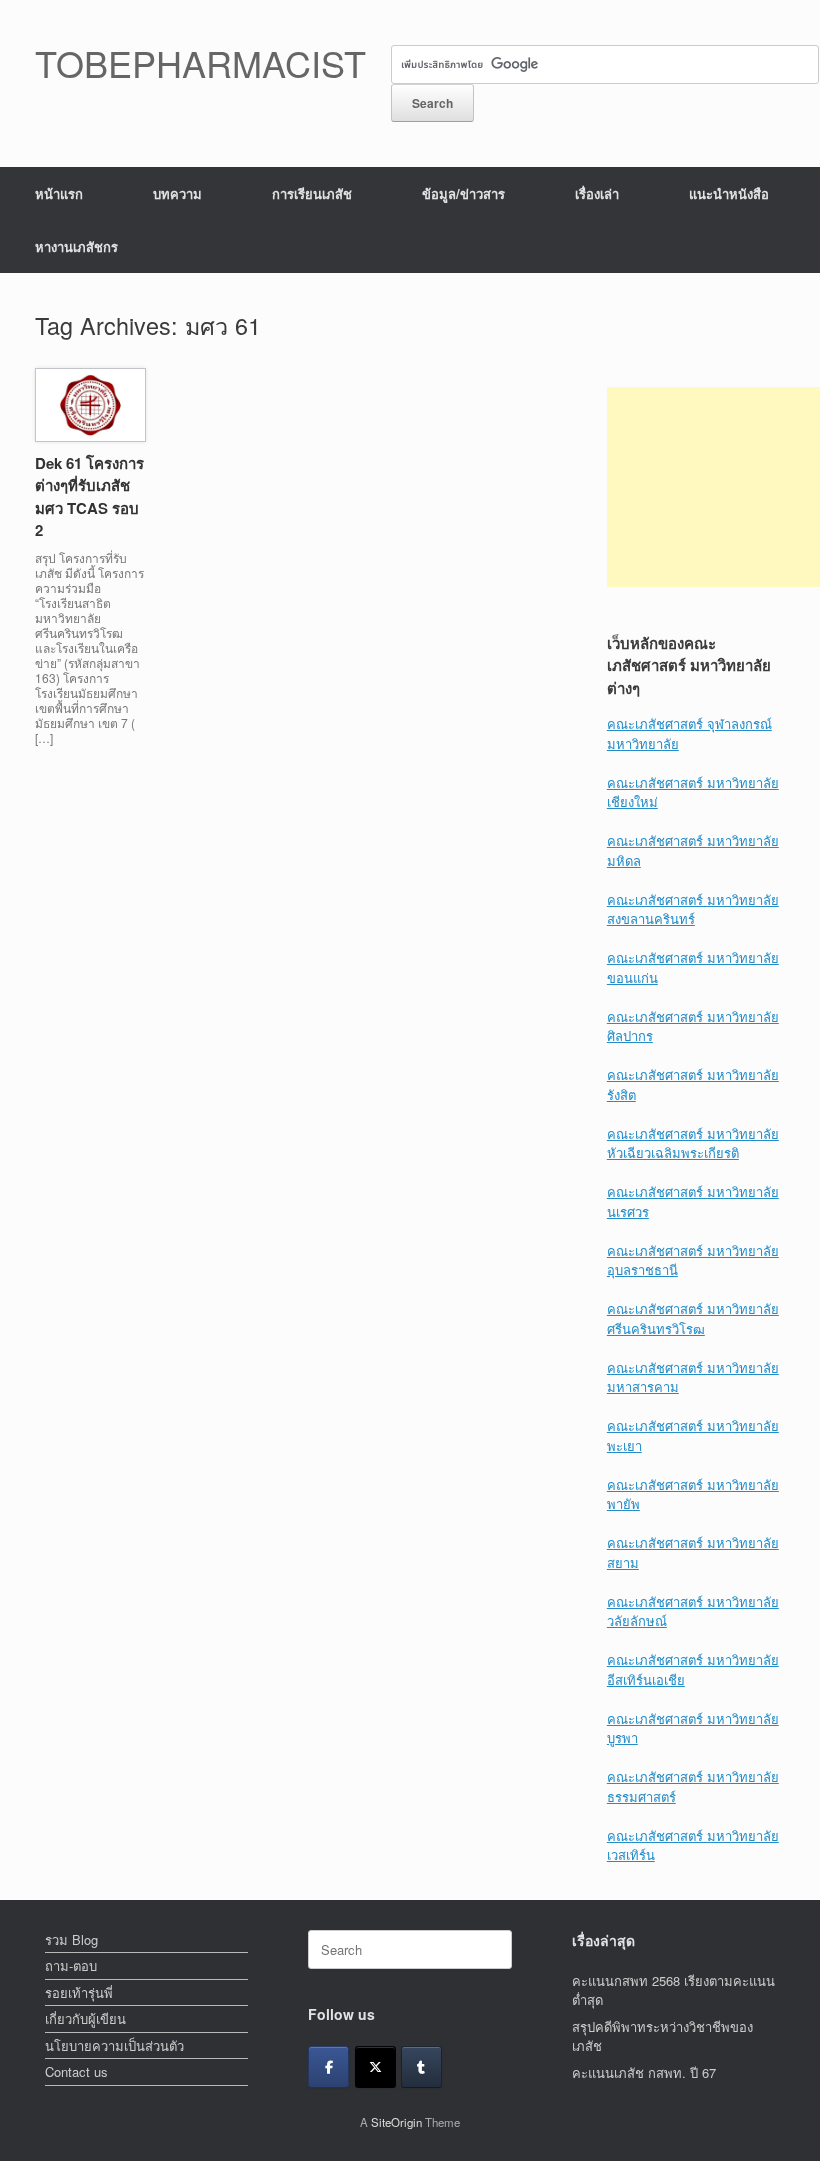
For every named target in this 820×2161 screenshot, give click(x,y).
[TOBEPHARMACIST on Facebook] (328, 2067)
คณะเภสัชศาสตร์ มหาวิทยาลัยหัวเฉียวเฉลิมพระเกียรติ (693, 1143)
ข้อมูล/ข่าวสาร (463, 193)
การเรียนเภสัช (312, 193)
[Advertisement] (713, 487)
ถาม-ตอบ (71, 1965)
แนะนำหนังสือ (729, 193)
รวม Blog (71, 1939)
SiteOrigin (396, 2122)
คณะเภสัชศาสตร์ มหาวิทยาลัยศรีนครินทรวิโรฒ (693, 1318)
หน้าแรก (59, 193)
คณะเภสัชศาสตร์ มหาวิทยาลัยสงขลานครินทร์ (693, 909)
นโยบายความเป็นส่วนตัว (114, 2045)
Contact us (76, 2071)
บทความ (177, 193)
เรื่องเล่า (597, 193)
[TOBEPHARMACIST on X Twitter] (375, 2067)
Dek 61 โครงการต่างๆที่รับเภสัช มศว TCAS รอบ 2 (89, 497)
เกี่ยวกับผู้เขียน (85, 2018)
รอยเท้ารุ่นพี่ (79, 1992)
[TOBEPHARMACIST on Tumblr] (421, 2067)
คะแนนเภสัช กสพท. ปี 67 (644, 2072)
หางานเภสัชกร (76, 246)
